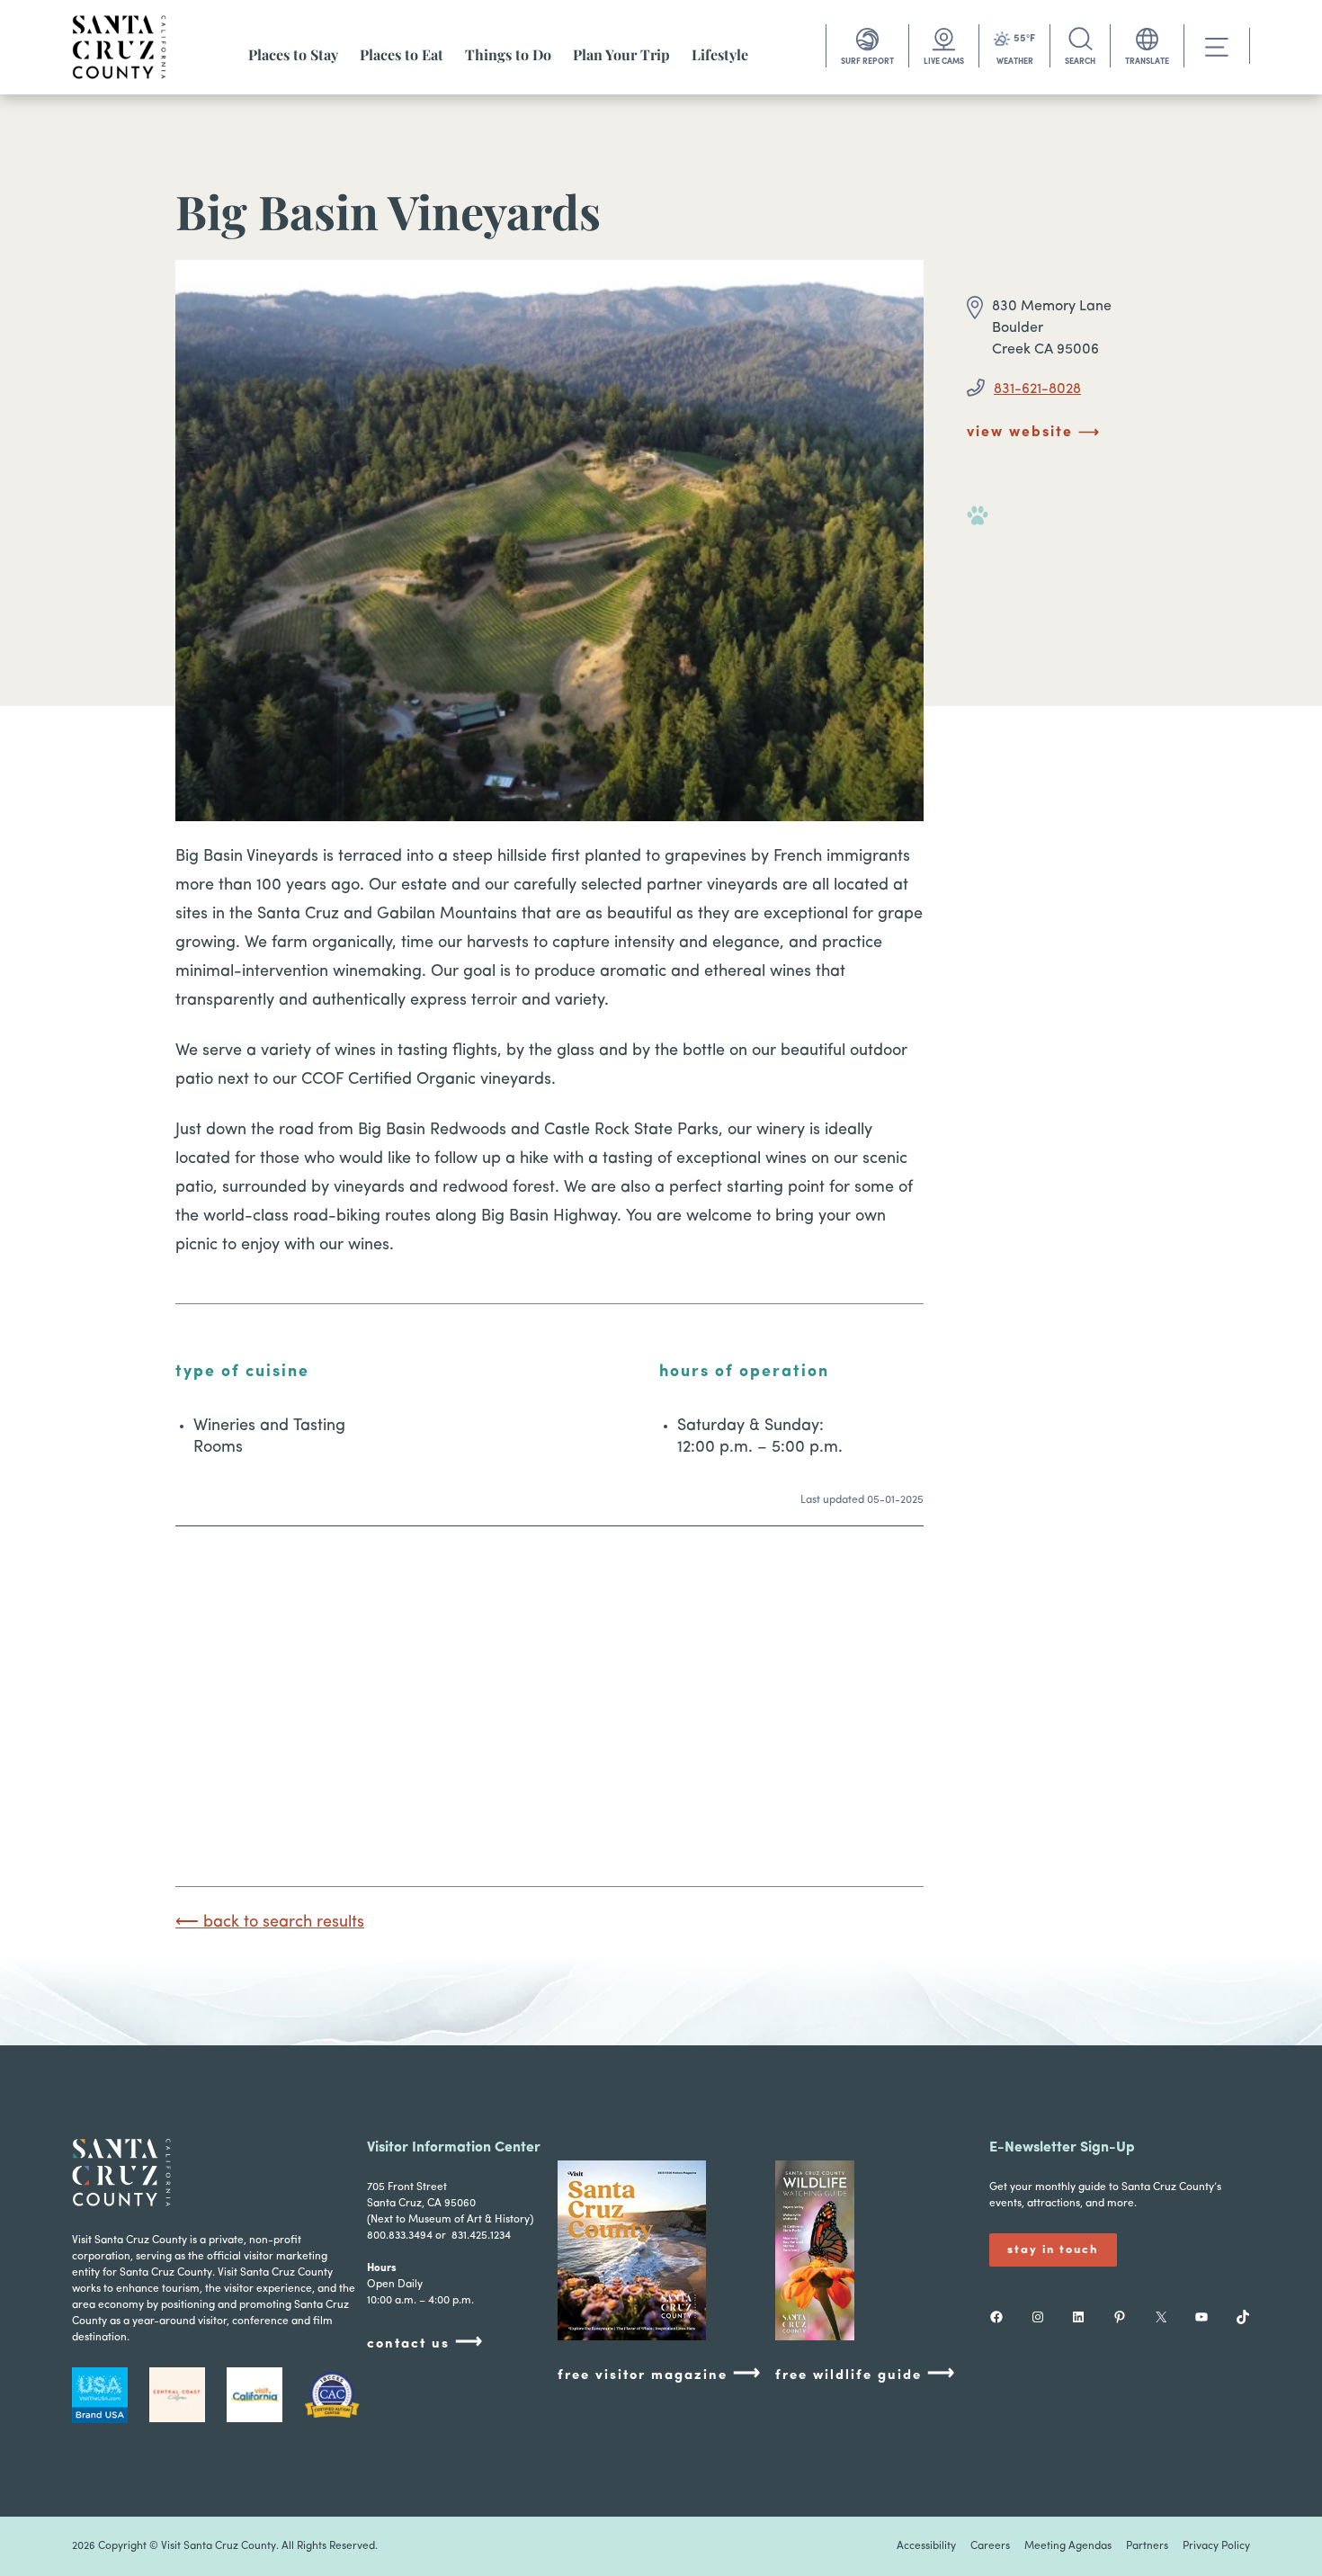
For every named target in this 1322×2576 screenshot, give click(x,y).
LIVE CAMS (944, 62)
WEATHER (1015, 62)
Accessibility (926, 2546)
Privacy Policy (1216, 2546)
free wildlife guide (866, 2374)
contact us (425, 2343)
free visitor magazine (660, 2374)
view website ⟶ (1034, 433)
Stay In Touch (1053, 2250)
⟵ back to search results (270, 1923)
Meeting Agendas (1068, 2546)
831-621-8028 (1037, 389)
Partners (1147, 2546)
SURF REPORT (867, 62)
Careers (990, 2546)
